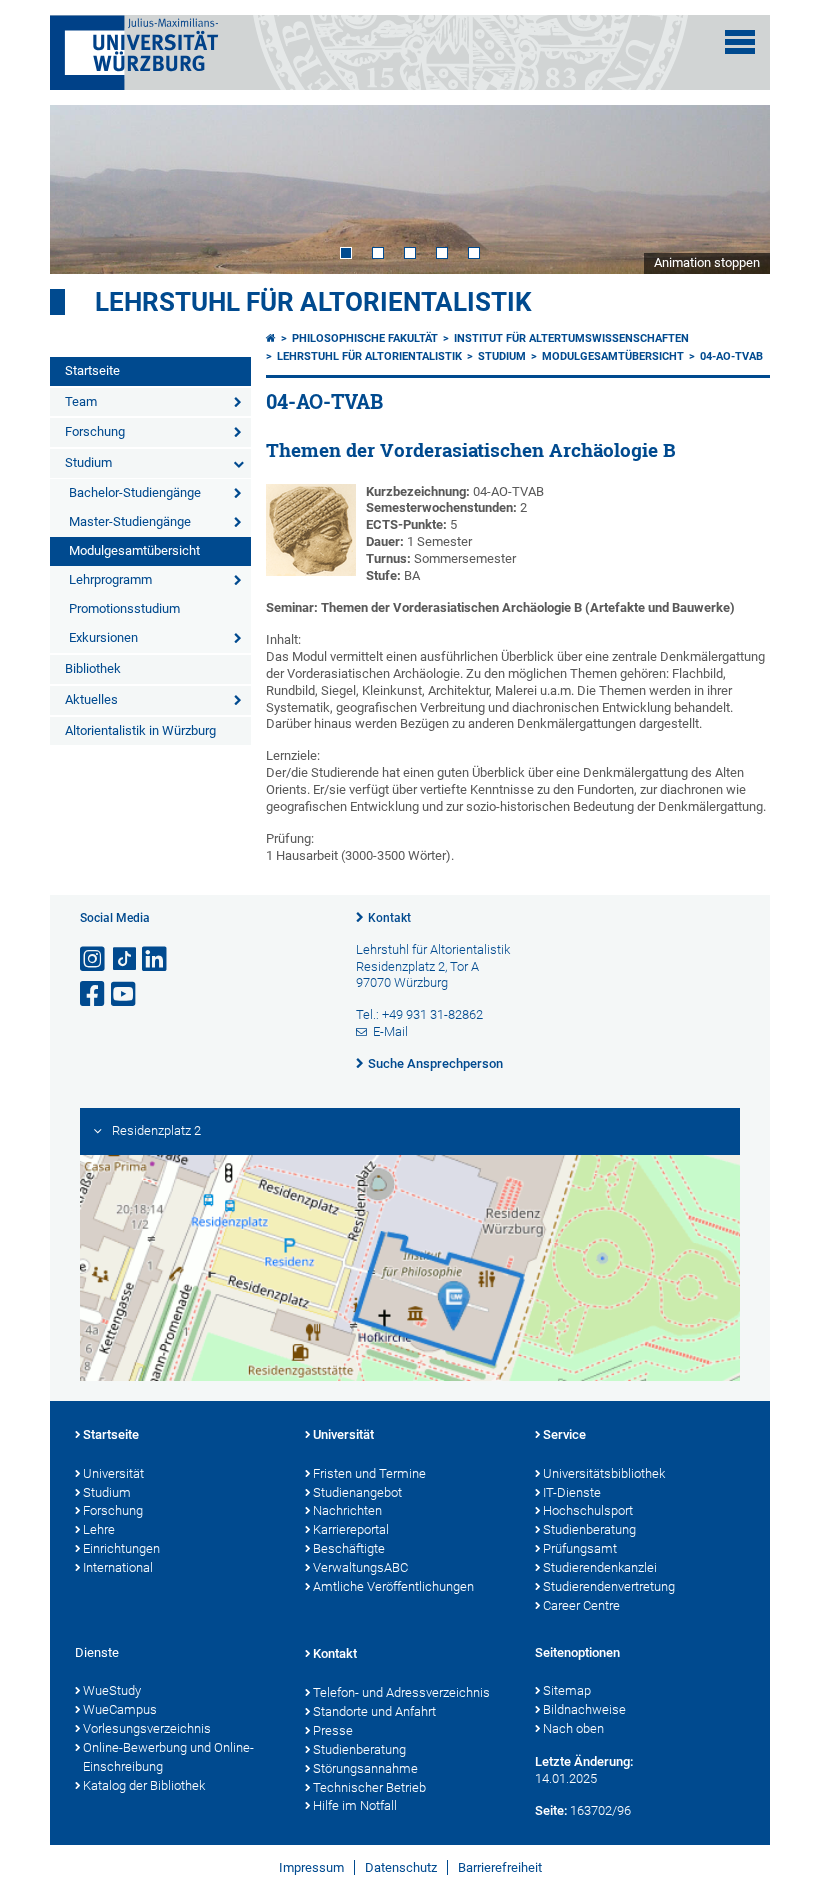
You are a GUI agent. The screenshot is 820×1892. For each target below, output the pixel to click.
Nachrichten (347, 1510)
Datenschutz (401, 1867)
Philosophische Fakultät (365, 338)
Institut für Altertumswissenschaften (571, 338)
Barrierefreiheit (500, 1867)
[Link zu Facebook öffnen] (94, 994)
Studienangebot (357, 1492)
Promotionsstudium (124, 608)
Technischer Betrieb (369, 1787)
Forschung (95, 431)
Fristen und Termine (369, 1473)
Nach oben (573, 1728)
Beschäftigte (349, 1548)
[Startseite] (271, 338)
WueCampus (120, 1709)
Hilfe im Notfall (355, 1805)
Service (564, 1434)
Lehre (99, 1529)
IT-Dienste (572, 1492)
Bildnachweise (584, 1709)
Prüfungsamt (580, 1548)
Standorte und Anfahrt (374, 1711)
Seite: (551, 1810)
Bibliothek (93, 668)
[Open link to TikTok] (125, 959)
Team (81, 401)
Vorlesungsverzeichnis (147, 1728)
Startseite (92, 370)
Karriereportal (351, 1529)
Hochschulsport (588, 1510)
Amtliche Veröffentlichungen (393, 1586)
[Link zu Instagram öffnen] (94, 959)
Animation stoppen (707, 262)
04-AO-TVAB (731, 356)
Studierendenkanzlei (600, 1567)
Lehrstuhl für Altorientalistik (313, 302)
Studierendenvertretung (609, 1586)
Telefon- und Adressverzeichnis (401, 1692)
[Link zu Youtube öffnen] (125, 994)
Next (735, 189)
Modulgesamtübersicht (134, 550)
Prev (85, 189)
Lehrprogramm (110, 579)
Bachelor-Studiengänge (135, 492)
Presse (333, 1730)
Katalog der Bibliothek (144, 1785)
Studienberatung (589, 1529)
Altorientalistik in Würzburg (140, 730)
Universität (113, 1473)
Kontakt (389, 918)
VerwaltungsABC (360, 1567)
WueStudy (112, 1690)
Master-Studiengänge (130, 521)
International (118, 1567)
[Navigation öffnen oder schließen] (740, 42)
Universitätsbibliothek (604, 1473)
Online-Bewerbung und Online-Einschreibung (168, 1757)
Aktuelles (91, 699)
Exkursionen (103, 637)
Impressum (311, 1867)
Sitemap (567, 1690)
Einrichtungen (121, 1548)
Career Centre (581, 1605)
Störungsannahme (365, 1768)
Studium (88, 462)
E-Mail (390, 1031)
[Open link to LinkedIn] (156, 959)
